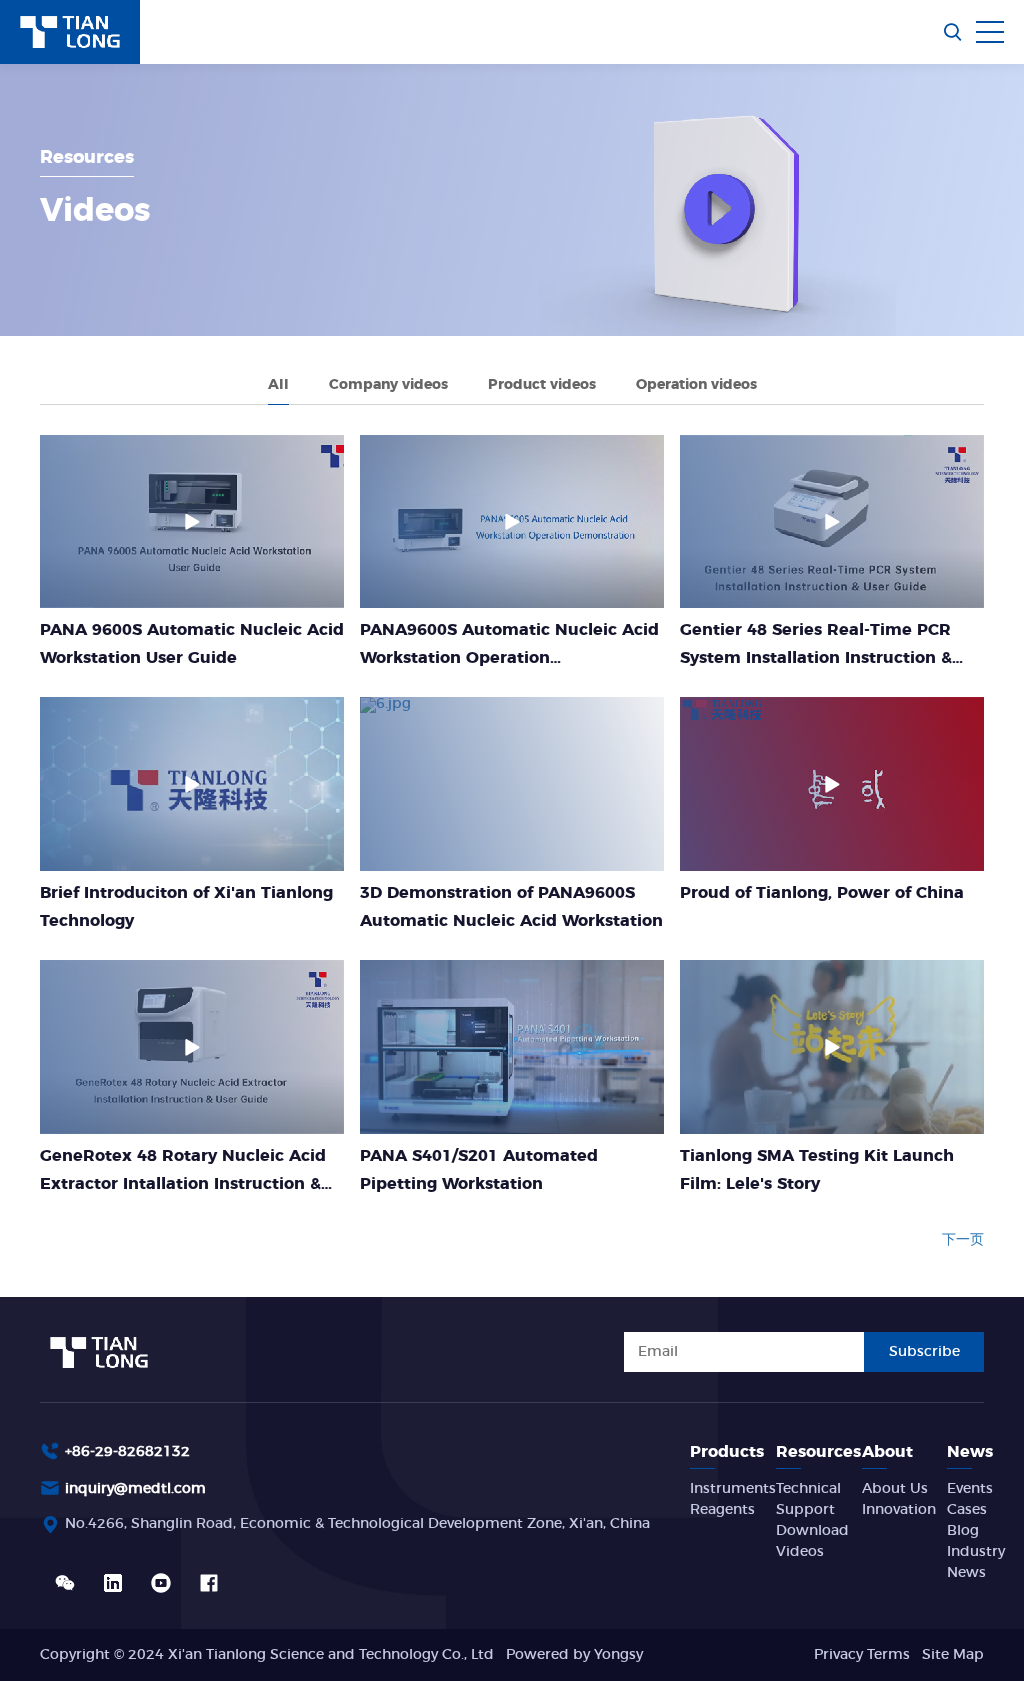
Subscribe (924, 1352)
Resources (818, 1452)
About (887, 1452)
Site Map (953, 1655)
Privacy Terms (862, 1655)
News (970, 1452)
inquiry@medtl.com (135, 1489)
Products (727, 1452)
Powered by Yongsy (574, 1655)
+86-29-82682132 (127, 1452)
